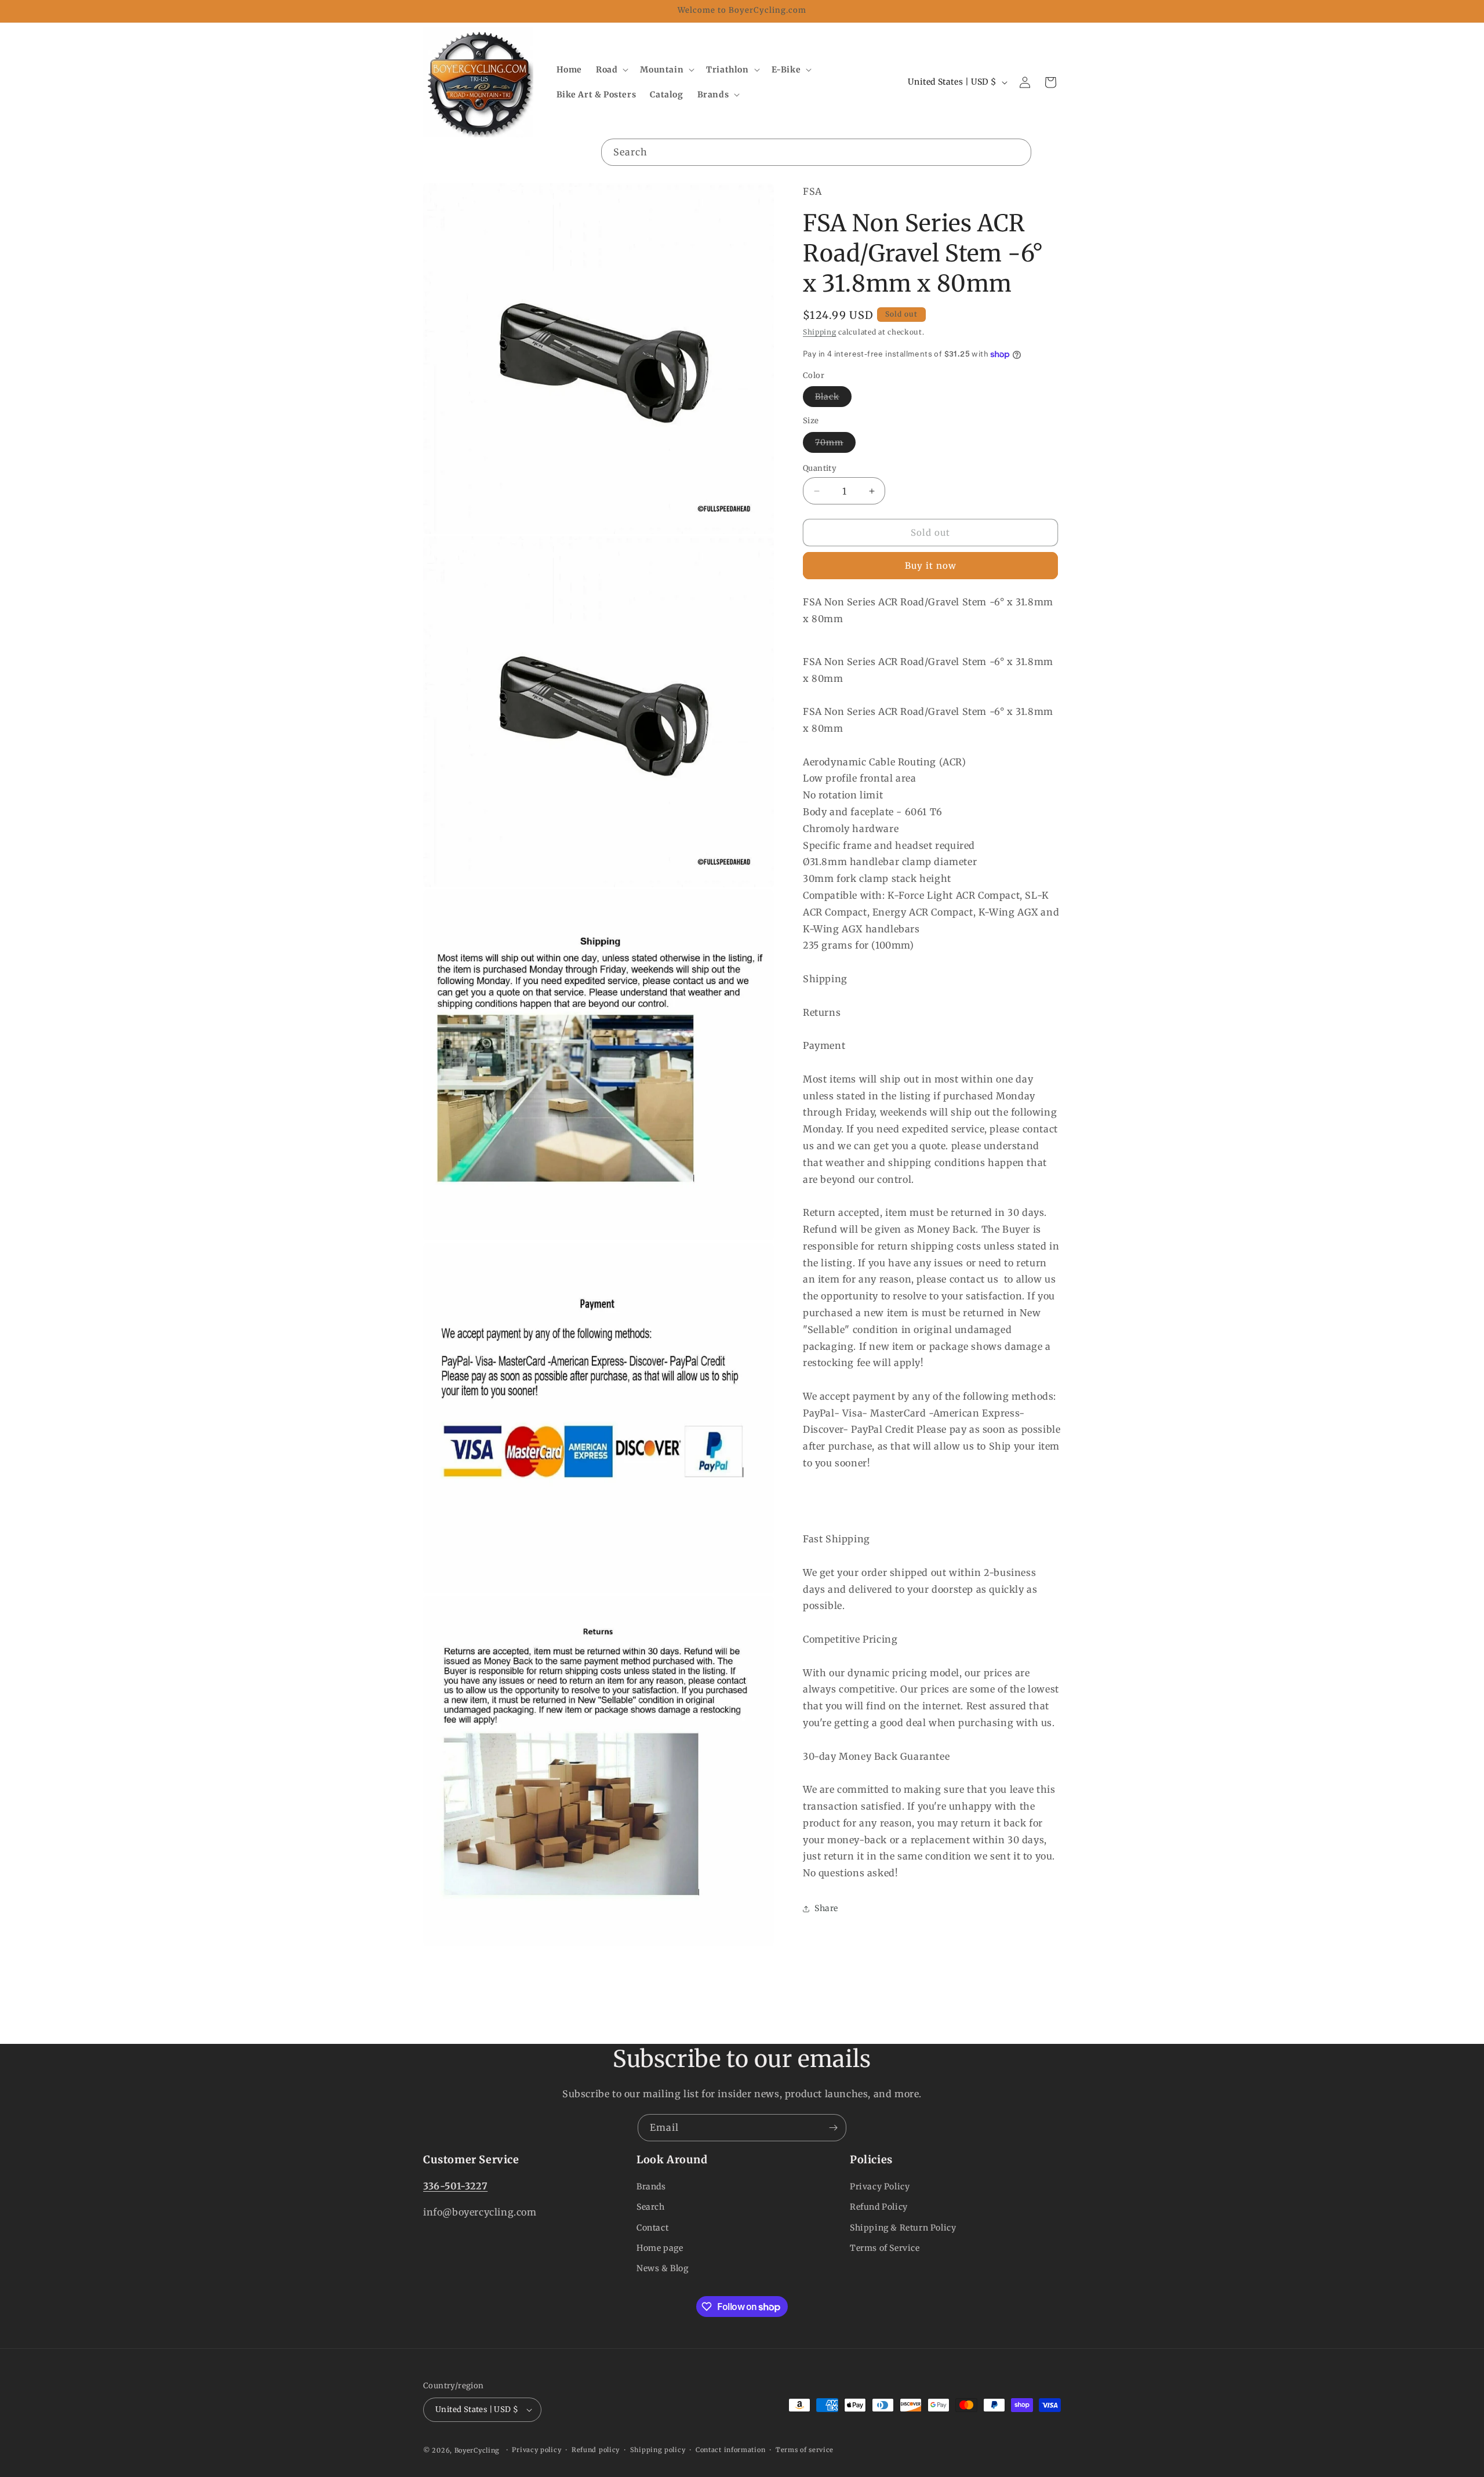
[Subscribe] (833, 2128)
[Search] (1018, 152)
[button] (611, 70)
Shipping (820, 333)
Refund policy (596, 2450)
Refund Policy (879, 2207)
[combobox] (816, 152)
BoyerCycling (477, 2450)
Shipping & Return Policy (903, 2228)
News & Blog (663, 2268)
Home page (660, 2248)
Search (651, 2207)
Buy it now (931, 566)
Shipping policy (658, 2450)
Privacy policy (537, 2450)
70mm (835, 445)
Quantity (820, 468)
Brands (651, 2187)
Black (833, 399)
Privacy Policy (880, 2187)
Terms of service (805, 2450)
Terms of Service (885, 2248)
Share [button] (826, 1909)
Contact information (730, 2450)
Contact (652, 2228)
